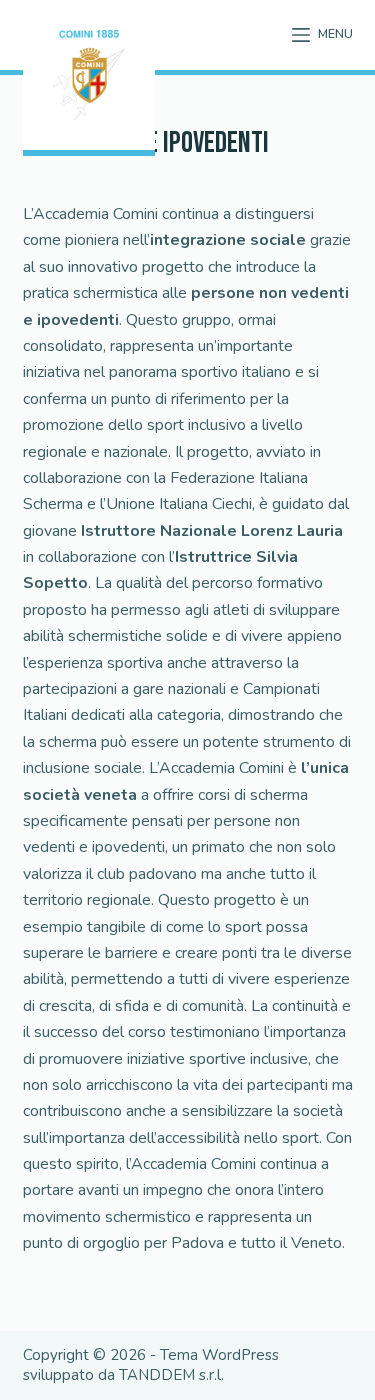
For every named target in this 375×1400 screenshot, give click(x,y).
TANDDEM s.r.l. (171, 1375)
